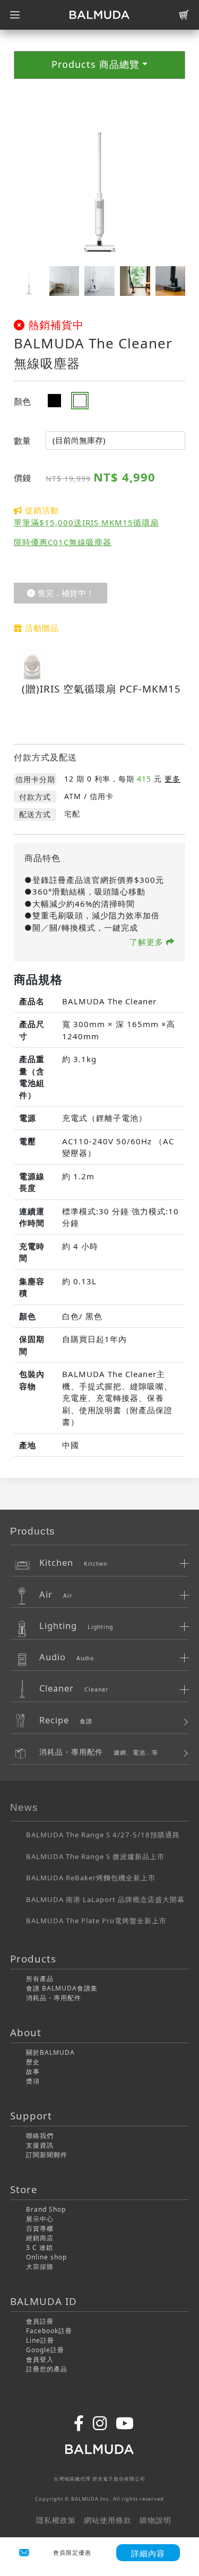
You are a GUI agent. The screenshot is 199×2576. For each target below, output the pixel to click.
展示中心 (40, 2219)
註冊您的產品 (47, 2369)
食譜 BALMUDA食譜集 (62, 1988)
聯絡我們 (40, 2136)
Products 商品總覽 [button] (96, 64)
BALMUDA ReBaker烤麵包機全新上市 (91, 1878)
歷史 (33, 2062)
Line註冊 (40, 2340)
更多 (172, 779)
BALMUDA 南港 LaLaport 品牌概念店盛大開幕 (105, 1899)
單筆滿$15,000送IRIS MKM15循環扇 (86, 522)
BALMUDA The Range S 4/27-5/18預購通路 (103, 1835)
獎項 (33, 2081)
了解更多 (148, 942)
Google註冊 (45, 2350)
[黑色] (58, 401)
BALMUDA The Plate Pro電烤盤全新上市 (96, 1921)
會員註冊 (40, 2321)
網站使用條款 (108, 2520)
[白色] (84, 401)
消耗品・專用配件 (54, 1998)
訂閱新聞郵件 (47, 2155)
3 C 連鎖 (40, 2248)
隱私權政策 (56, 2520)
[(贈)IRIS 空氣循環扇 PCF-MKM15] (32, 663)
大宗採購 (40, 2267)
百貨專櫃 (40, 2228)
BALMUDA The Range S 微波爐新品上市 (95, 1856)
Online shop (46, 2257)
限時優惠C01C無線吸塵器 (63, 542)
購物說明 (155, 2520)
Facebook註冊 (49, 2331)
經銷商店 (40, 2238)
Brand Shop (46, 2209)
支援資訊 (40, 2145)
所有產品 (40, 1979)
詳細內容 (148, 2553)
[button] (173, 175)
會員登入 (40, 2359)
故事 (33, 2071)
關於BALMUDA (50, 2052)
